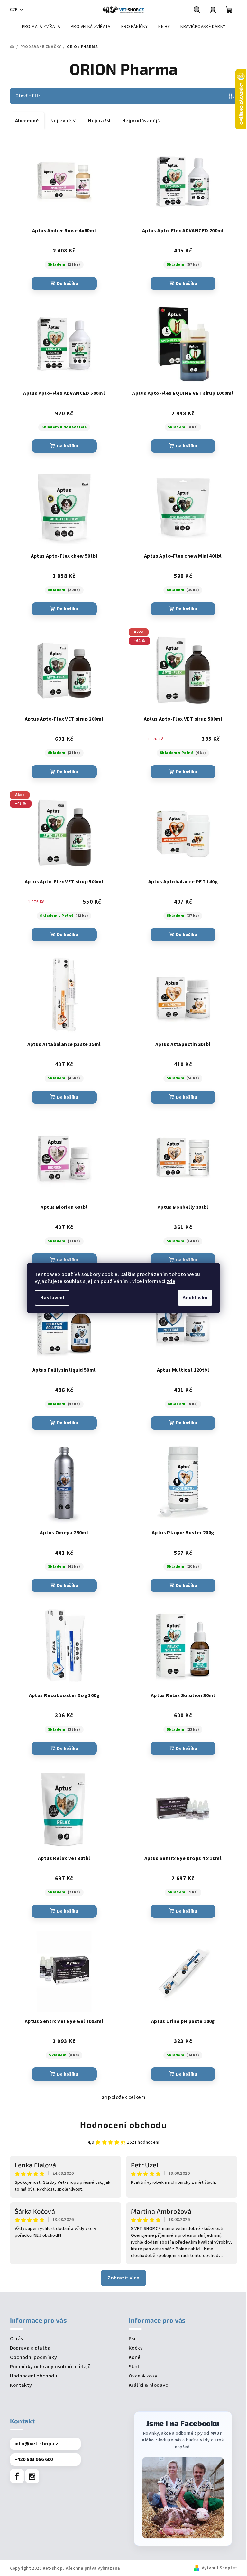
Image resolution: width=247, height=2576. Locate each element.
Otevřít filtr (28, 96)
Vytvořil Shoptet (219, 2568)
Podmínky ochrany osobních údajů (50, 2367)
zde (171, 1281)
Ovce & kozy (143, 2376)
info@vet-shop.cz (36, 2444)
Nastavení (52, 1298)
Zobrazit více (123, 2278)
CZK (14, 10)
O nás (17, 2339)
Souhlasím (195, 1298)
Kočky (136, 2348)
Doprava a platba (30, 2348)
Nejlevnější (64, 121)
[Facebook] (17, 2476)
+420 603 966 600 (34, 2459)
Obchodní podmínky (34, 2357)
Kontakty (21, 2385)
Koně (135, 2357)
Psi (132, 2339)
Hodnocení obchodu (123, 2125)
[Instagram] (32, 2476)
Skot (134, 2367)
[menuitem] (41, 27)
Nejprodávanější (142, 121)
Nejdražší (99, 121)
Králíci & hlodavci (149, 2385)
